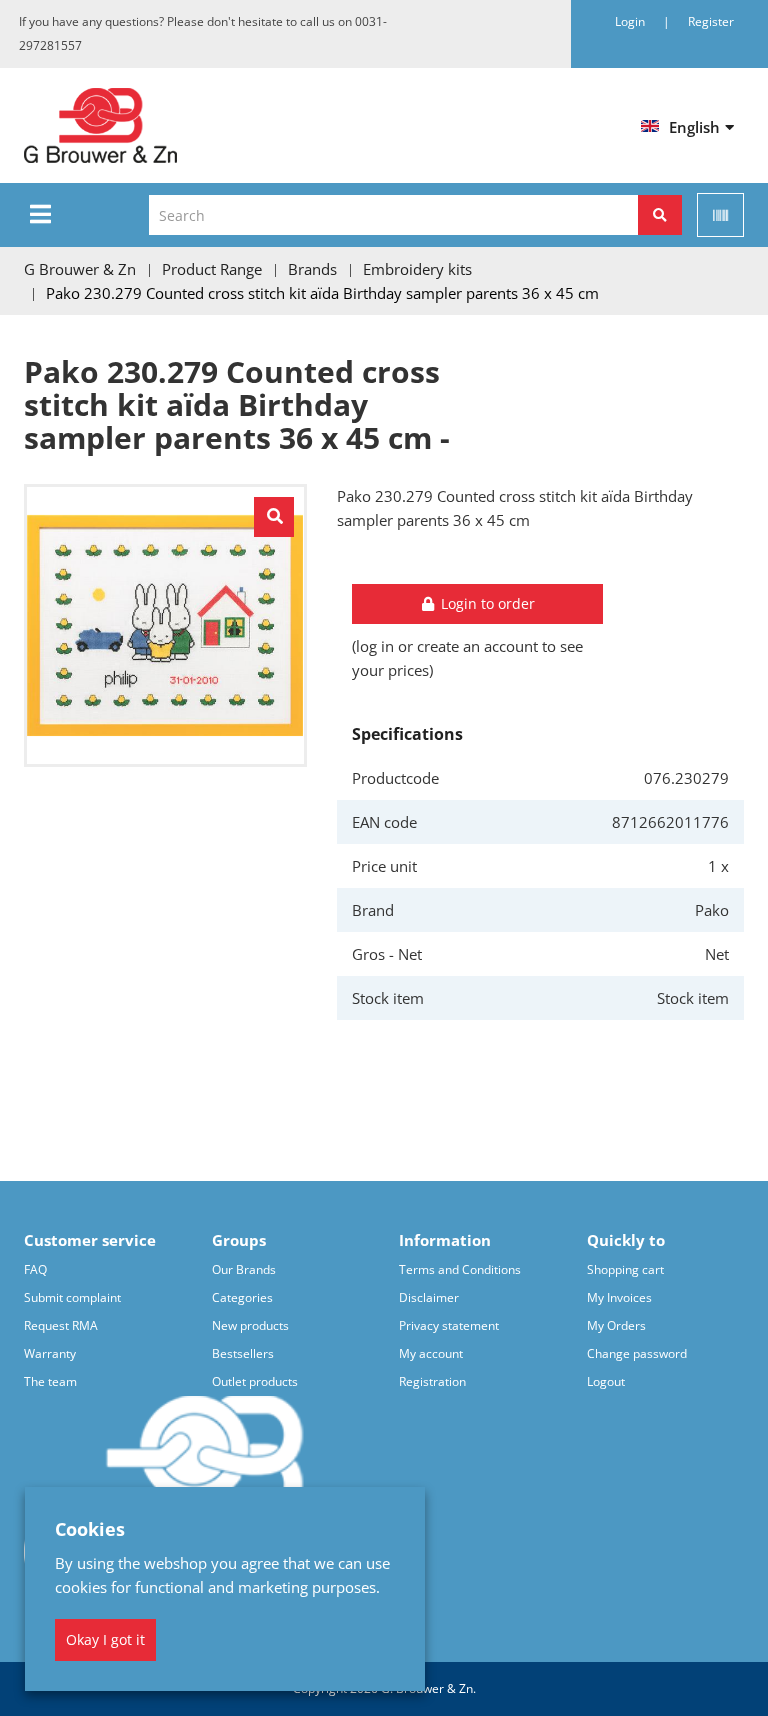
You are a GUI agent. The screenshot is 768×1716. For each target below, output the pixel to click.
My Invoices (619, 1297)
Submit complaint (72, 1297)
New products (250, 1325)
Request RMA (61, 1325)
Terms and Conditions (460, 1269)
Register (711, 21)
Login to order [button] (486, 603)
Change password (637, 1353)
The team (50, 1381)
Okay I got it (105, 1639)
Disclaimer (429, 1297)
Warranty (50, 1353)
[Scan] (720, 215)
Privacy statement (449, 1325)
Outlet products (255, 1381)
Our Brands (244, 1269)
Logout (606, 1381)
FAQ (35, 1269)
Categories (242, 1297)
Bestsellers (243, 1353)
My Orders (616, 1325)
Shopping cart (625, 1269)
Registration (432, 1381)
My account (431, 1353)
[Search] (660, 215)
